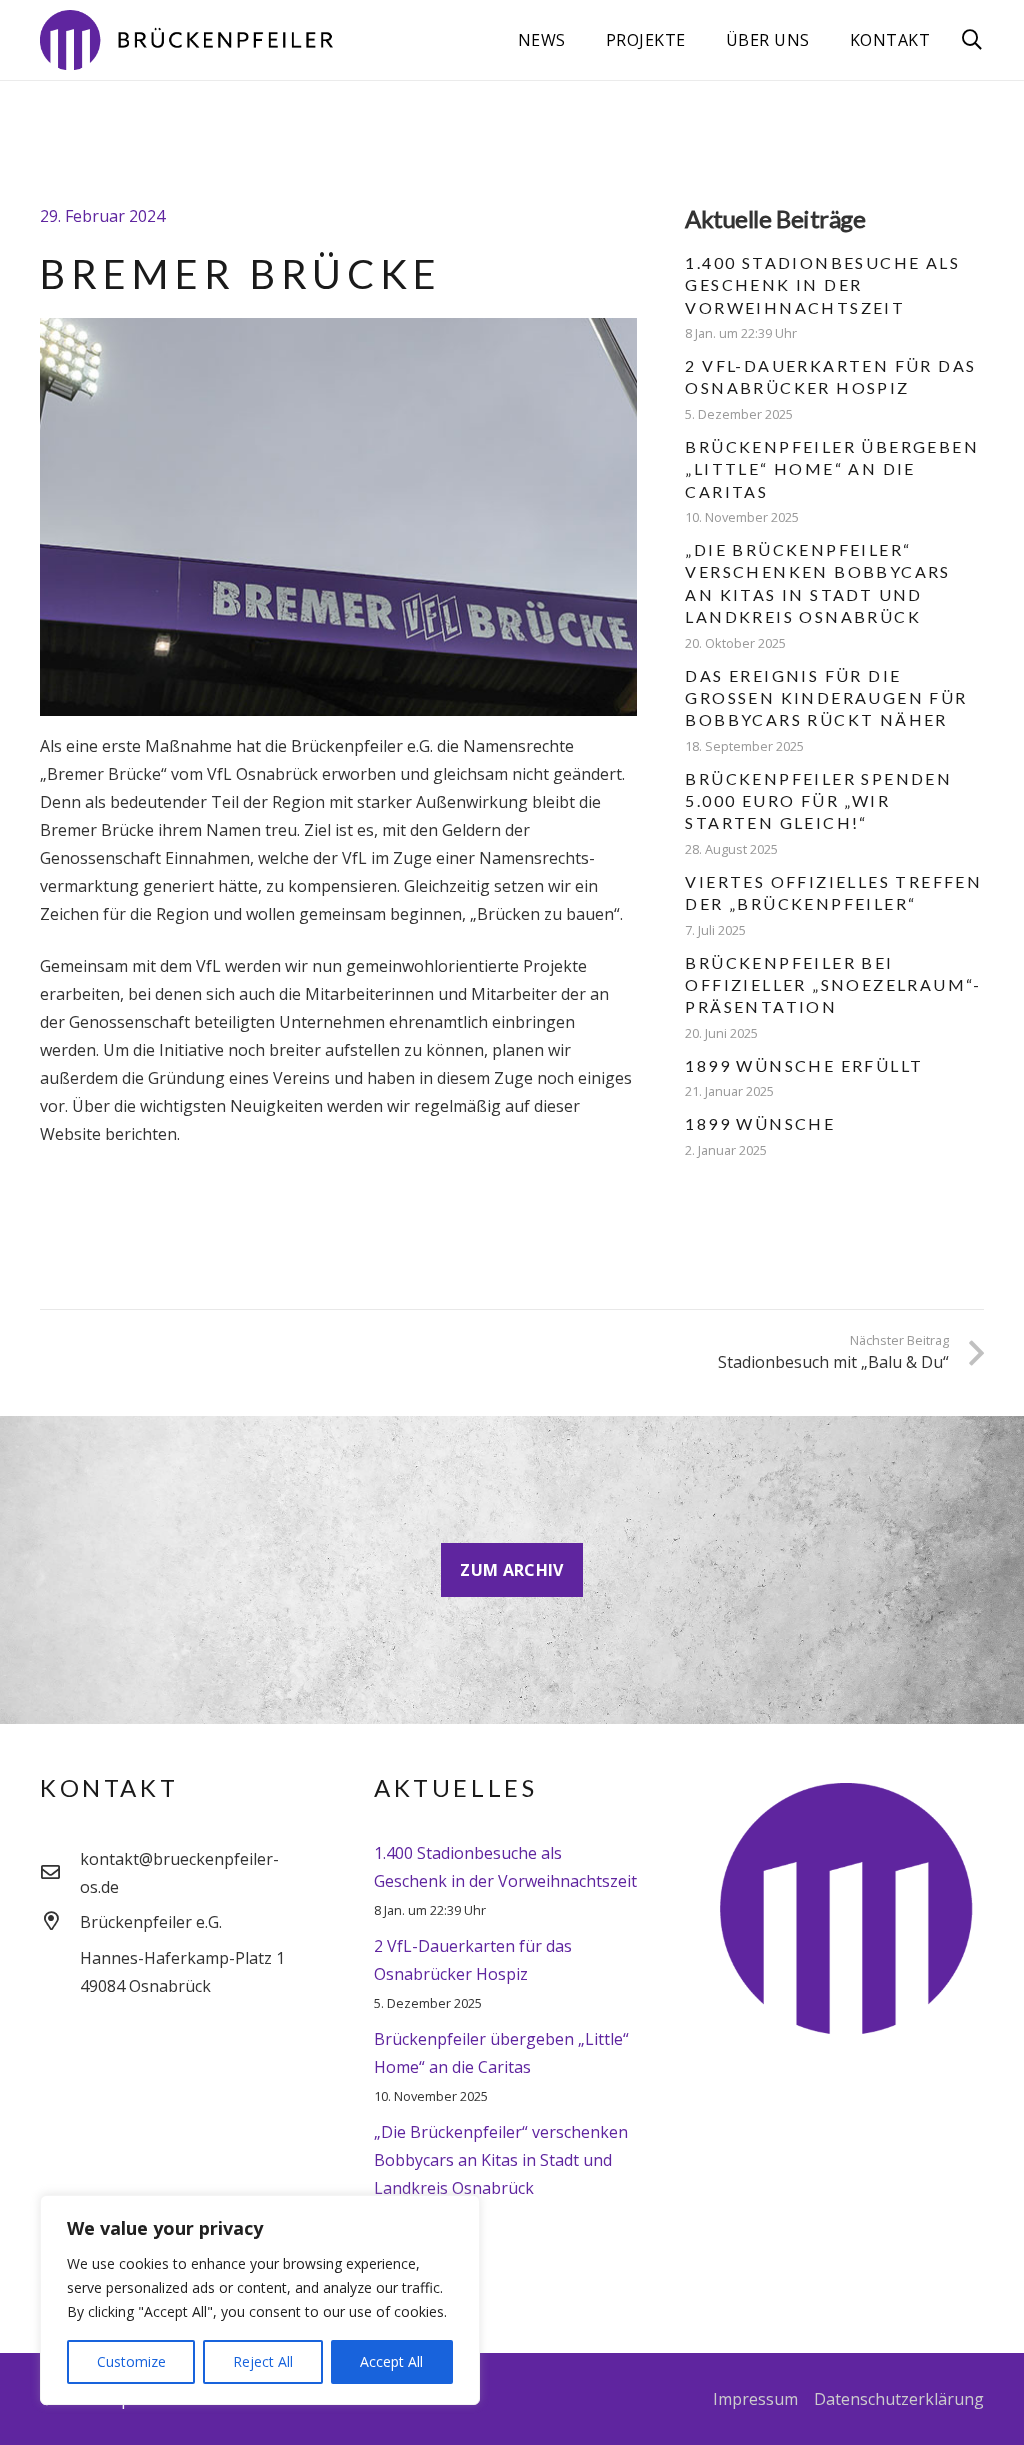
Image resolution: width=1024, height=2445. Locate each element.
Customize (131, 2361)
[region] (260, 2300)
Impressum (755, 2399)
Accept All (391, 2361)
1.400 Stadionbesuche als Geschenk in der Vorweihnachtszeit (822, 285)
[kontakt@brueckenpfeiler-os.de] (60, 1873)
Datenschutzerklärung (899, 2399)
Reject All (263, 2361)
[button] (972, 40)
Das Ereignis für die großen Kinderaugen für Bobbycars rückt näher (826, 698)
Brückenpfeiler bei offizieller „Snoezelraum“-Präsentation (833, 985)
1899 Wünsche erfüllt (804, 1065)
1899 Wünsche (760, 1123)
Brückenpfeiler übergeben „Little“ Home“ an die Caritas (832, 469)
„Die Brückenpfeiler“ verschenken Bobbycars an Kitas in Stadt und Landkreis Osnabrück (501, 2160)
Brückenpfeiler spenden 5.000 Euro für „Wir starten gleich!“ (818, 801)
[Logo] (186, 40)
